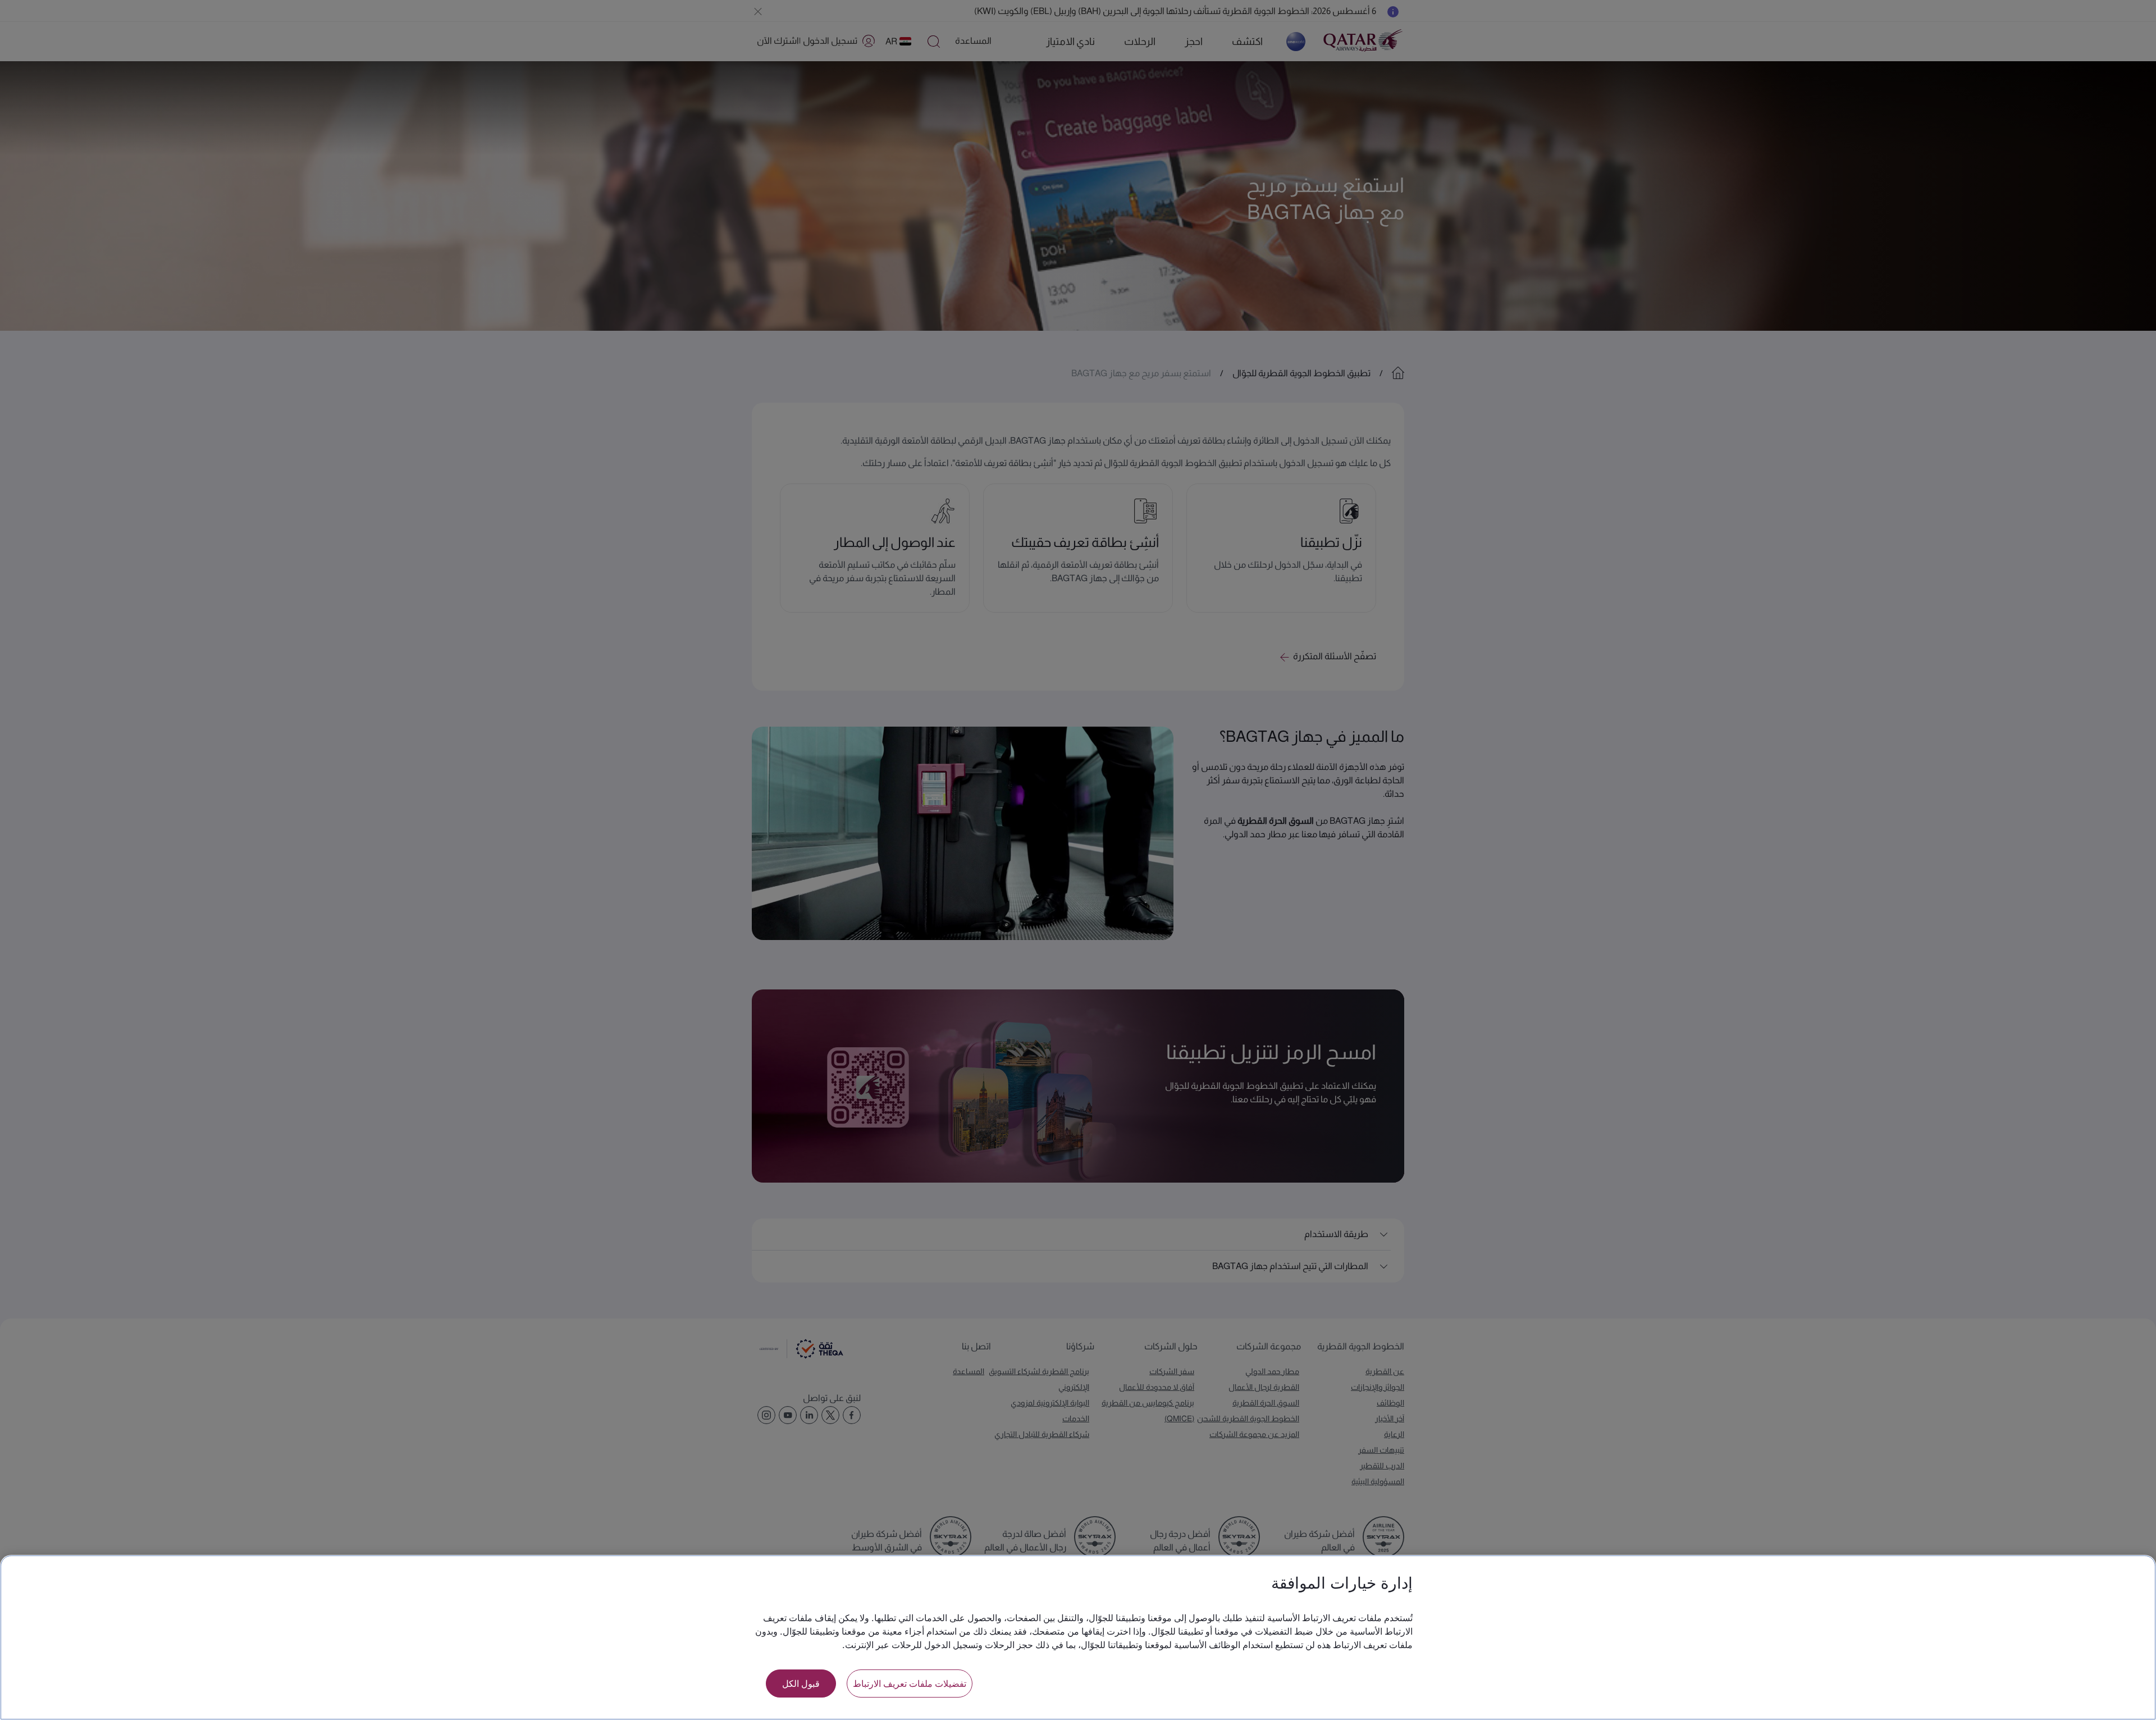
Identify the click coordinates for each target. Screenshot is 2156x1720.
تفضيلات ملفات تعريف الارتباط (910, 1683)
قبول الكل (801, 1683)
